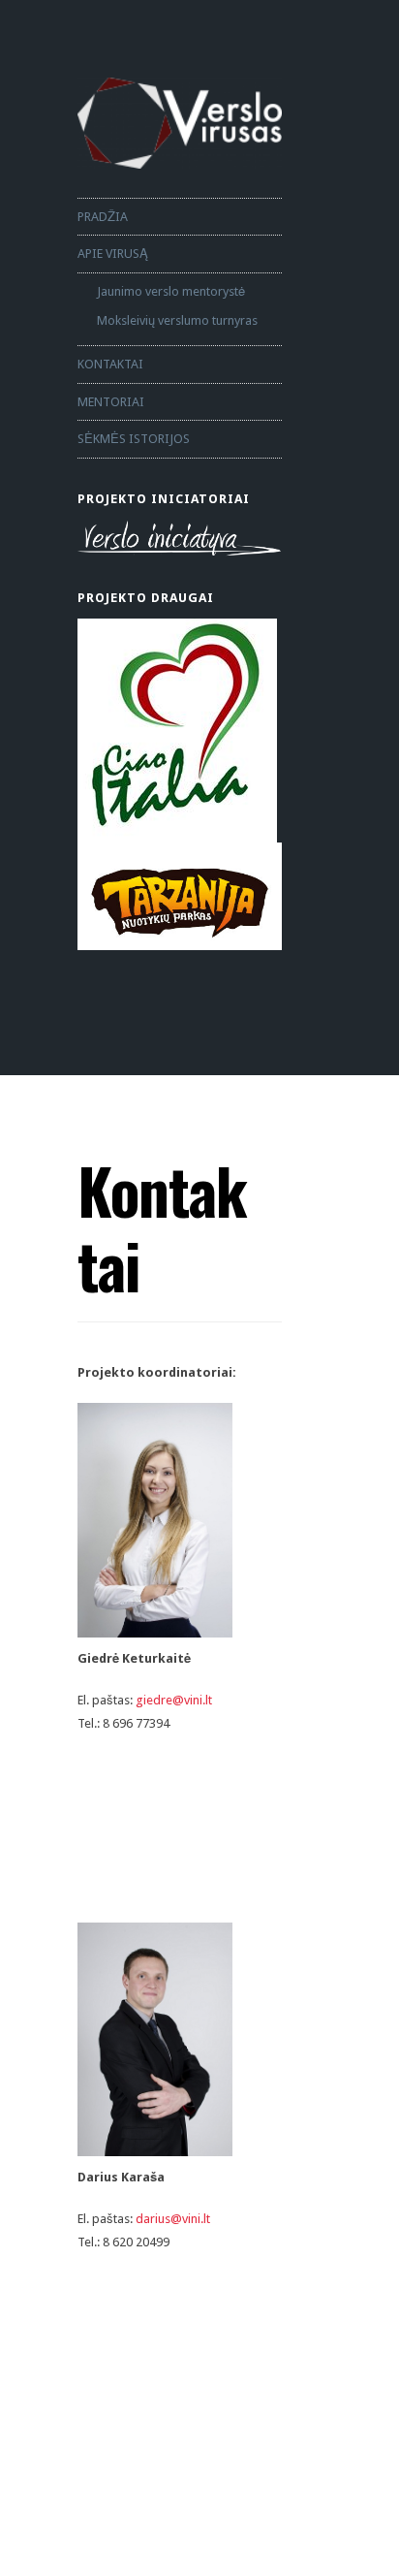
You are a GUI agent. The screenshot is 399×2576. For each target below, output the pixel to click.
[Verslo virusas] (180, 123)
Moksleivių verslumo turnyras (177, 320)
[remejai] (180, 731)
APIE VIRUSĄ (113, 254)
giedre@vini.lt (174, 1700)
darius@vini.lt (173, 2219)
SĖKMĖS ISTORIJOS (134, 439)
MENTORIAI (111, 402)
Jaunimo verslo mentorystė (171, 291)
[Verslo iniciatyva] (180, 539)
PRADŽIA (103, 217)
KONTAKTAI (110, 364)
